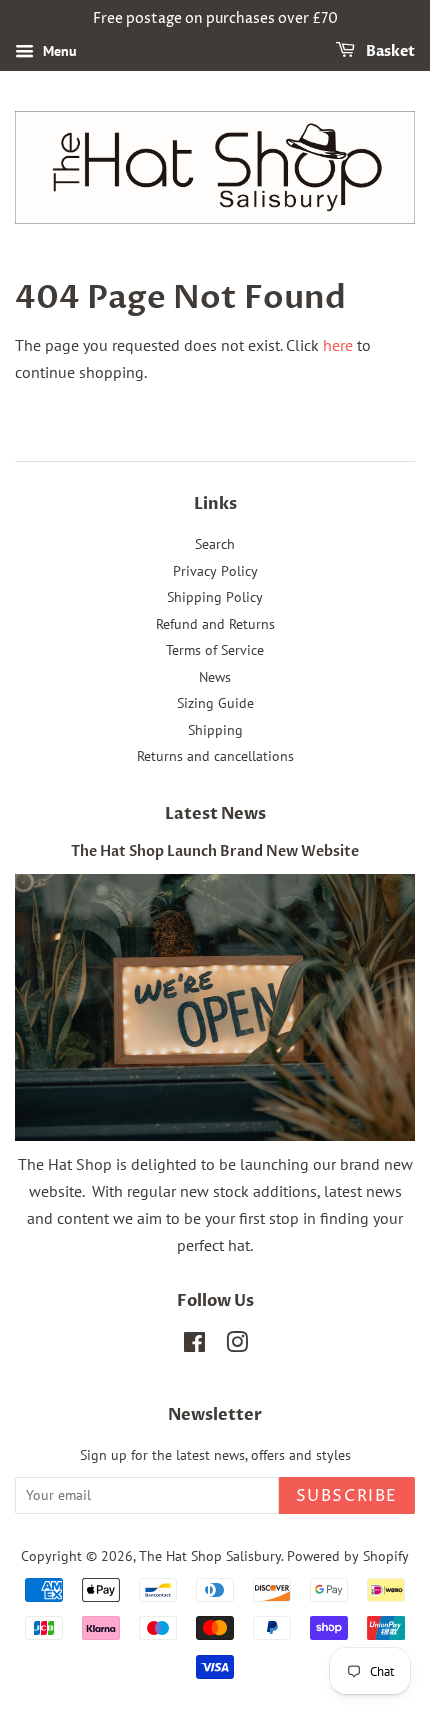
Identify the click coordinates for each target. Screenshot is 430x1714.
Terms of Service (215, 650)
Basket (389, 51)
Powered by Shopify (348, 1556)
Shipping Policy (215, 597)
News (215, 677)
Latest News (215, 814)
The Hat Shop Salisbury (210, 1556)
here (338, 345)
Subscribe (347, 1496)
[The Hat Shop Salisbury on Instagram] (237, 1346)
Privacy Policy (215, 571)
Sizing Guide (215, 703)
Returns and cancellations (215, 756)
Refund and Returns (215, 624)
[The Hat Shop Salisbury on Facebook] (194, 1346)
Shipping (215, 730)
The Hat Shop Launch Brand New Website (215, 852)
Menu (58, 51)
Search (215, 544)
